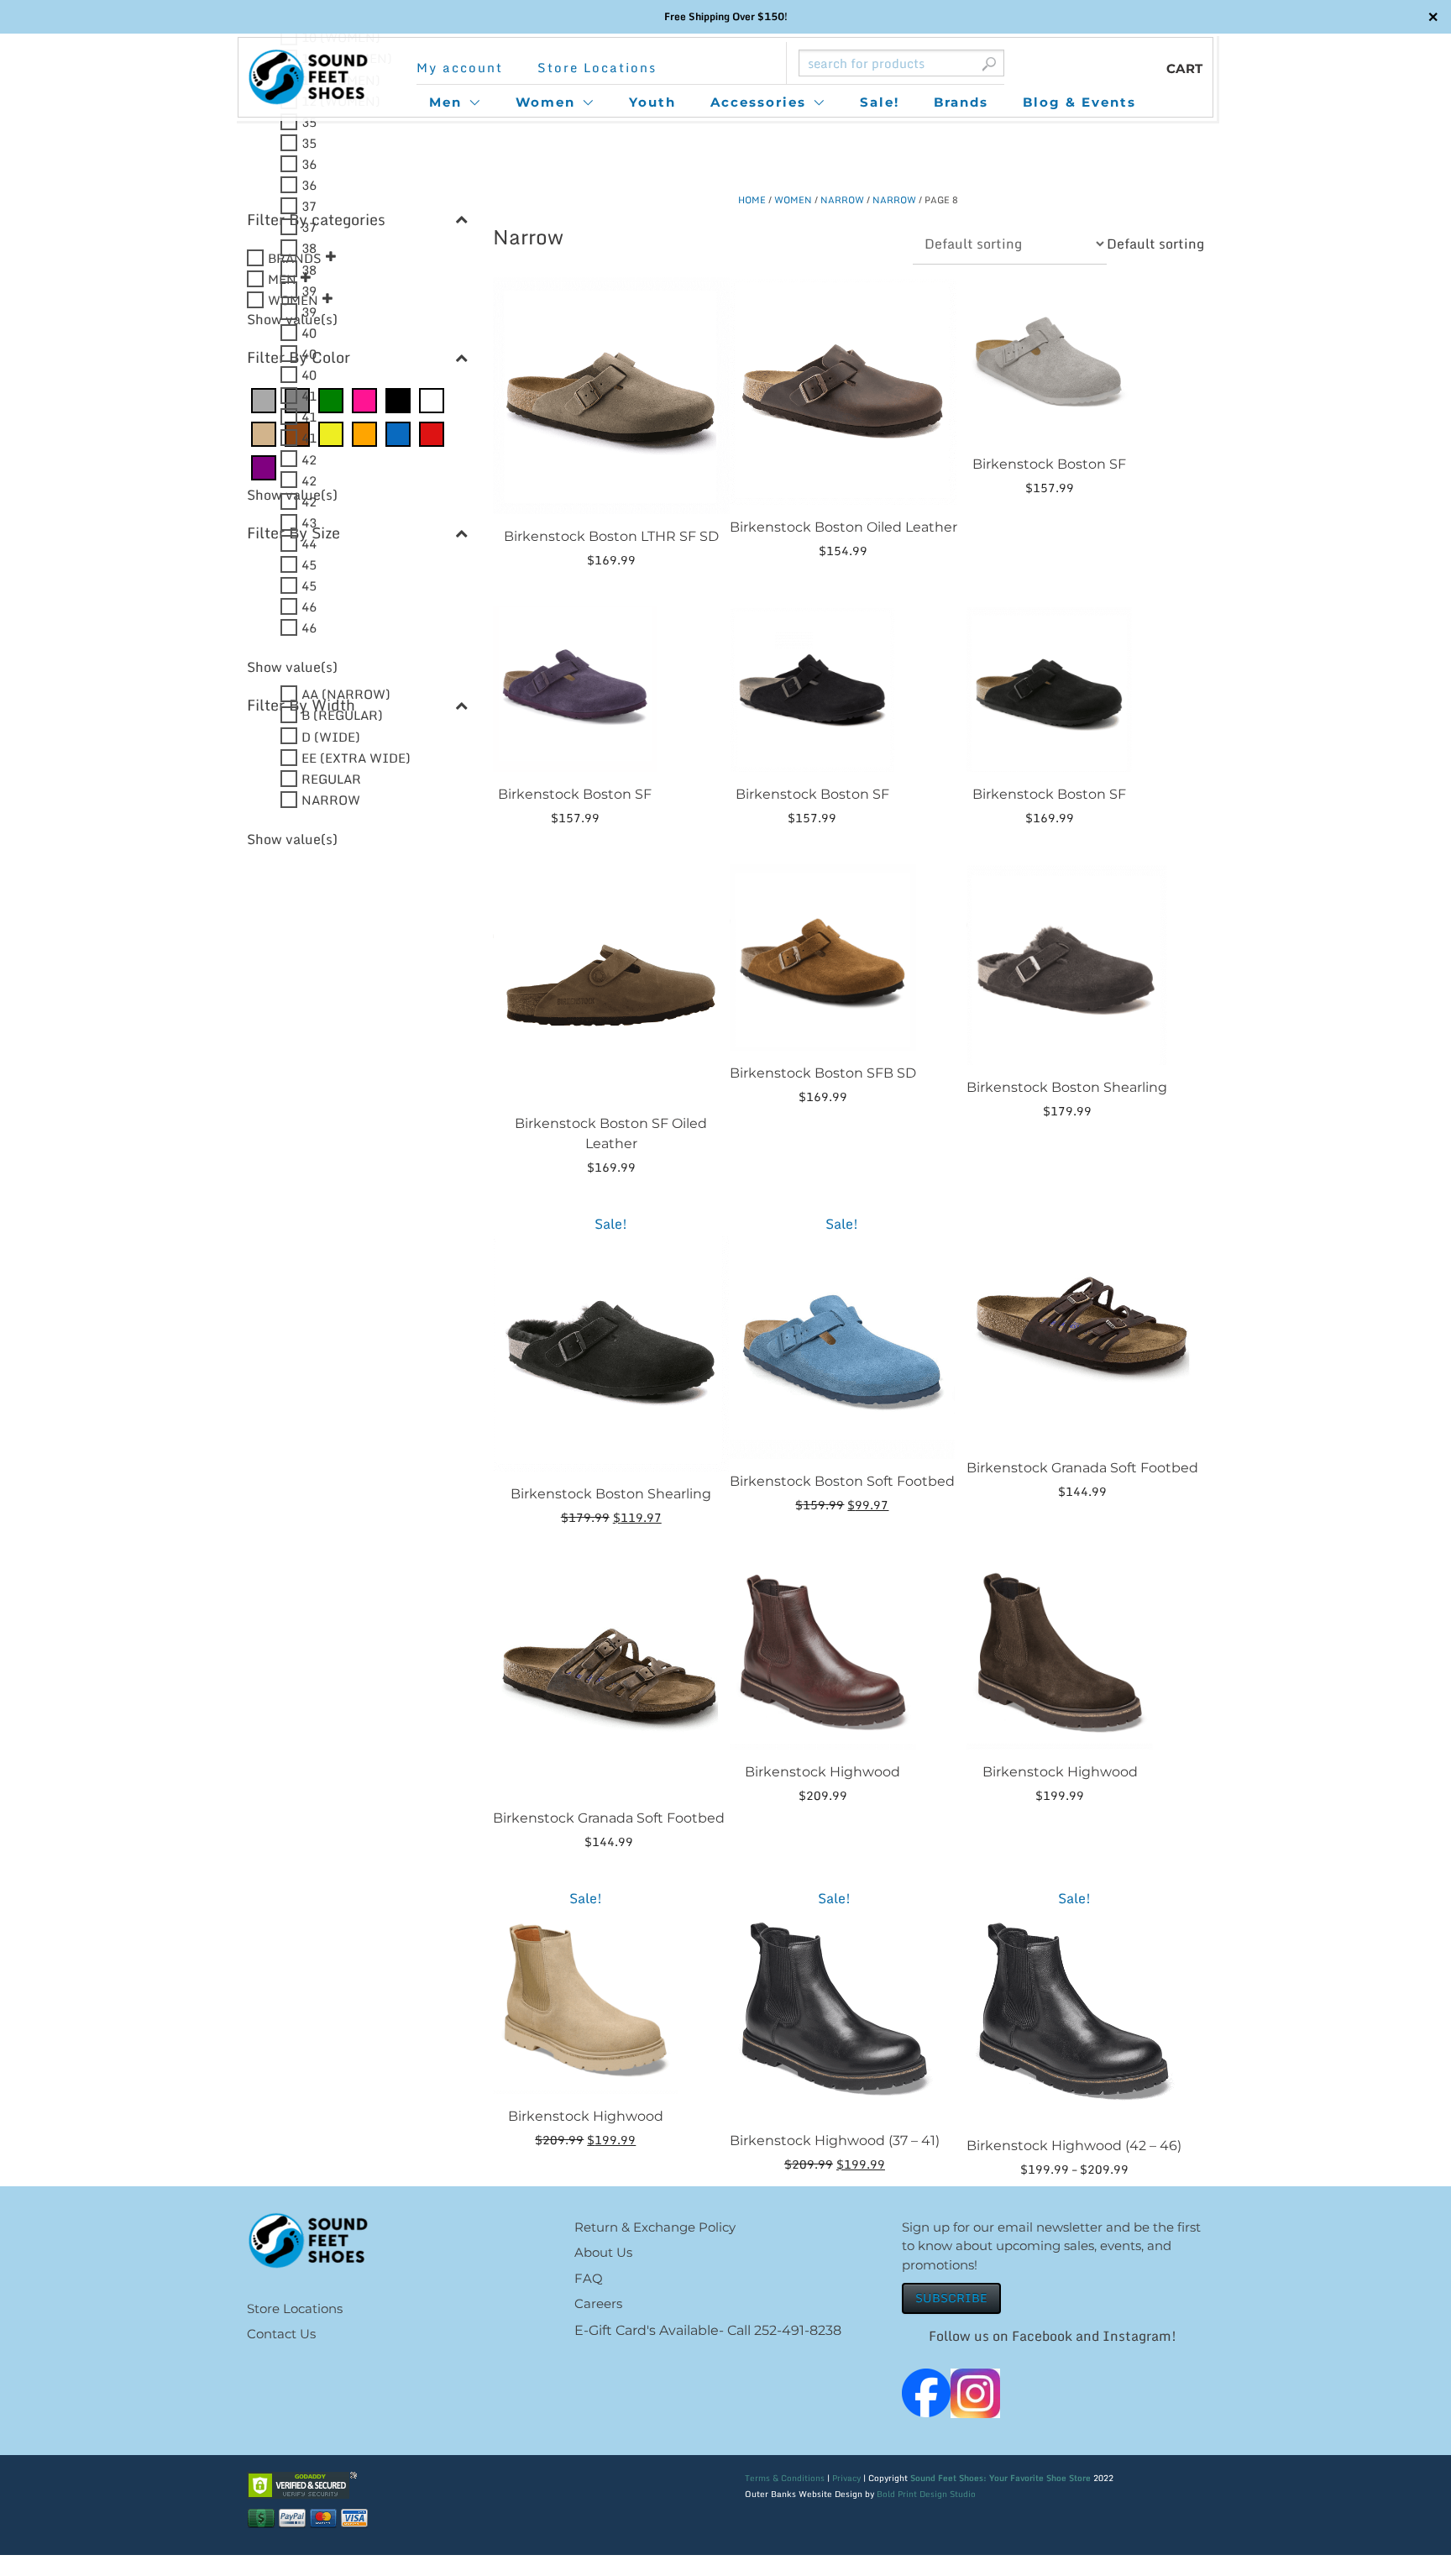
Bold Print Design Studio (926, 2494)
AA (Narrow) (346, 694)
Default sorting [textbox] (1155, 244)
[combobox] (1155, 244)
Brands (961, 102)
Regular (331, 778)
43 (309, 522)
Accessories (758, 102)
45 (309, 564)
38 (309, 248)
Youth (652, 102)
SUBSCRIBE (951, 2298)
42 (309, 459)
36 (309, 164)
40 (309, 332)
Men (445, 102)
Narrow (842, 200)
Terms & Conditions (785, 2478)
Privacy (846, 2478)
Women (545, 102)
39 (309, 290)
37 (309, 206)
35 (309, 121)
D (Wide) (331, 736)
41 (309, 396)
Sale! (880, 102)
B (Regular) (342, 715)
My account (460, 68)
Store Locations (597, 68)
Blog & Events (1079, 102)
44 (309, 543)
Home (752, 200)
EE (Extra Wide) (356, 757)
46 (309, 606)
